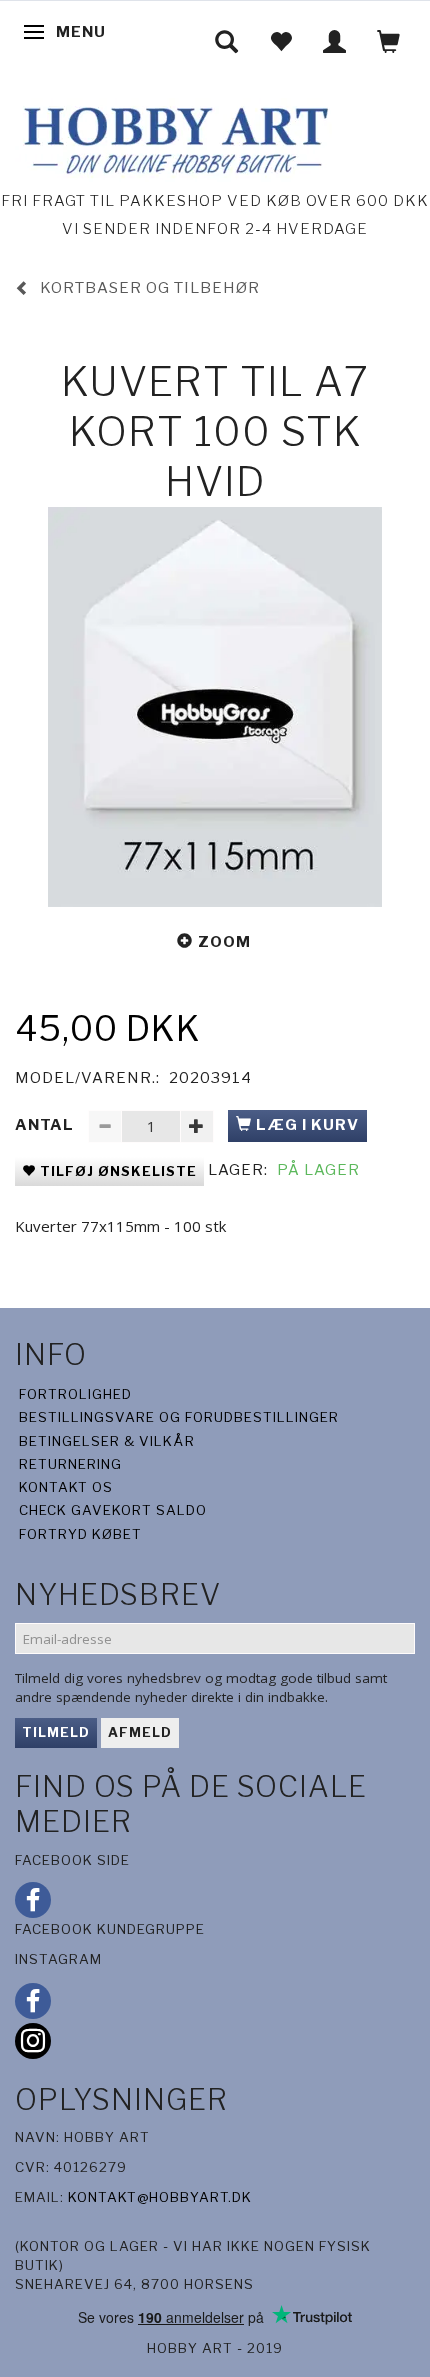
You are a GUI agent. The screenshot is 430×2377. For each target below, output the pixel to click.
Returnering (70, 1464)
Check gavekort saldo (113, 1510)
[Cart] (389, 41)
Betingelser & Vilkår (107, 1441)
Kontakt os (66, 1487)
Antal (46, 1125)
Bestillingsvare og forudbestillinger (179, 1417)
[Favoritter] (281, 41)
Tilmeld (56, 1732)
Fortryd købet (80, 1534)
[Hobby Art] (173, 137)
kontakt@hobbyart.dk (160, 2197)
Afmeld (140, 1732)
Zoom (224, 942)
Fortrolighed (75, 1394)
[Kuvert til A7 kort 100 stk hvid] (215, 707)
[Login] (335, 41)
